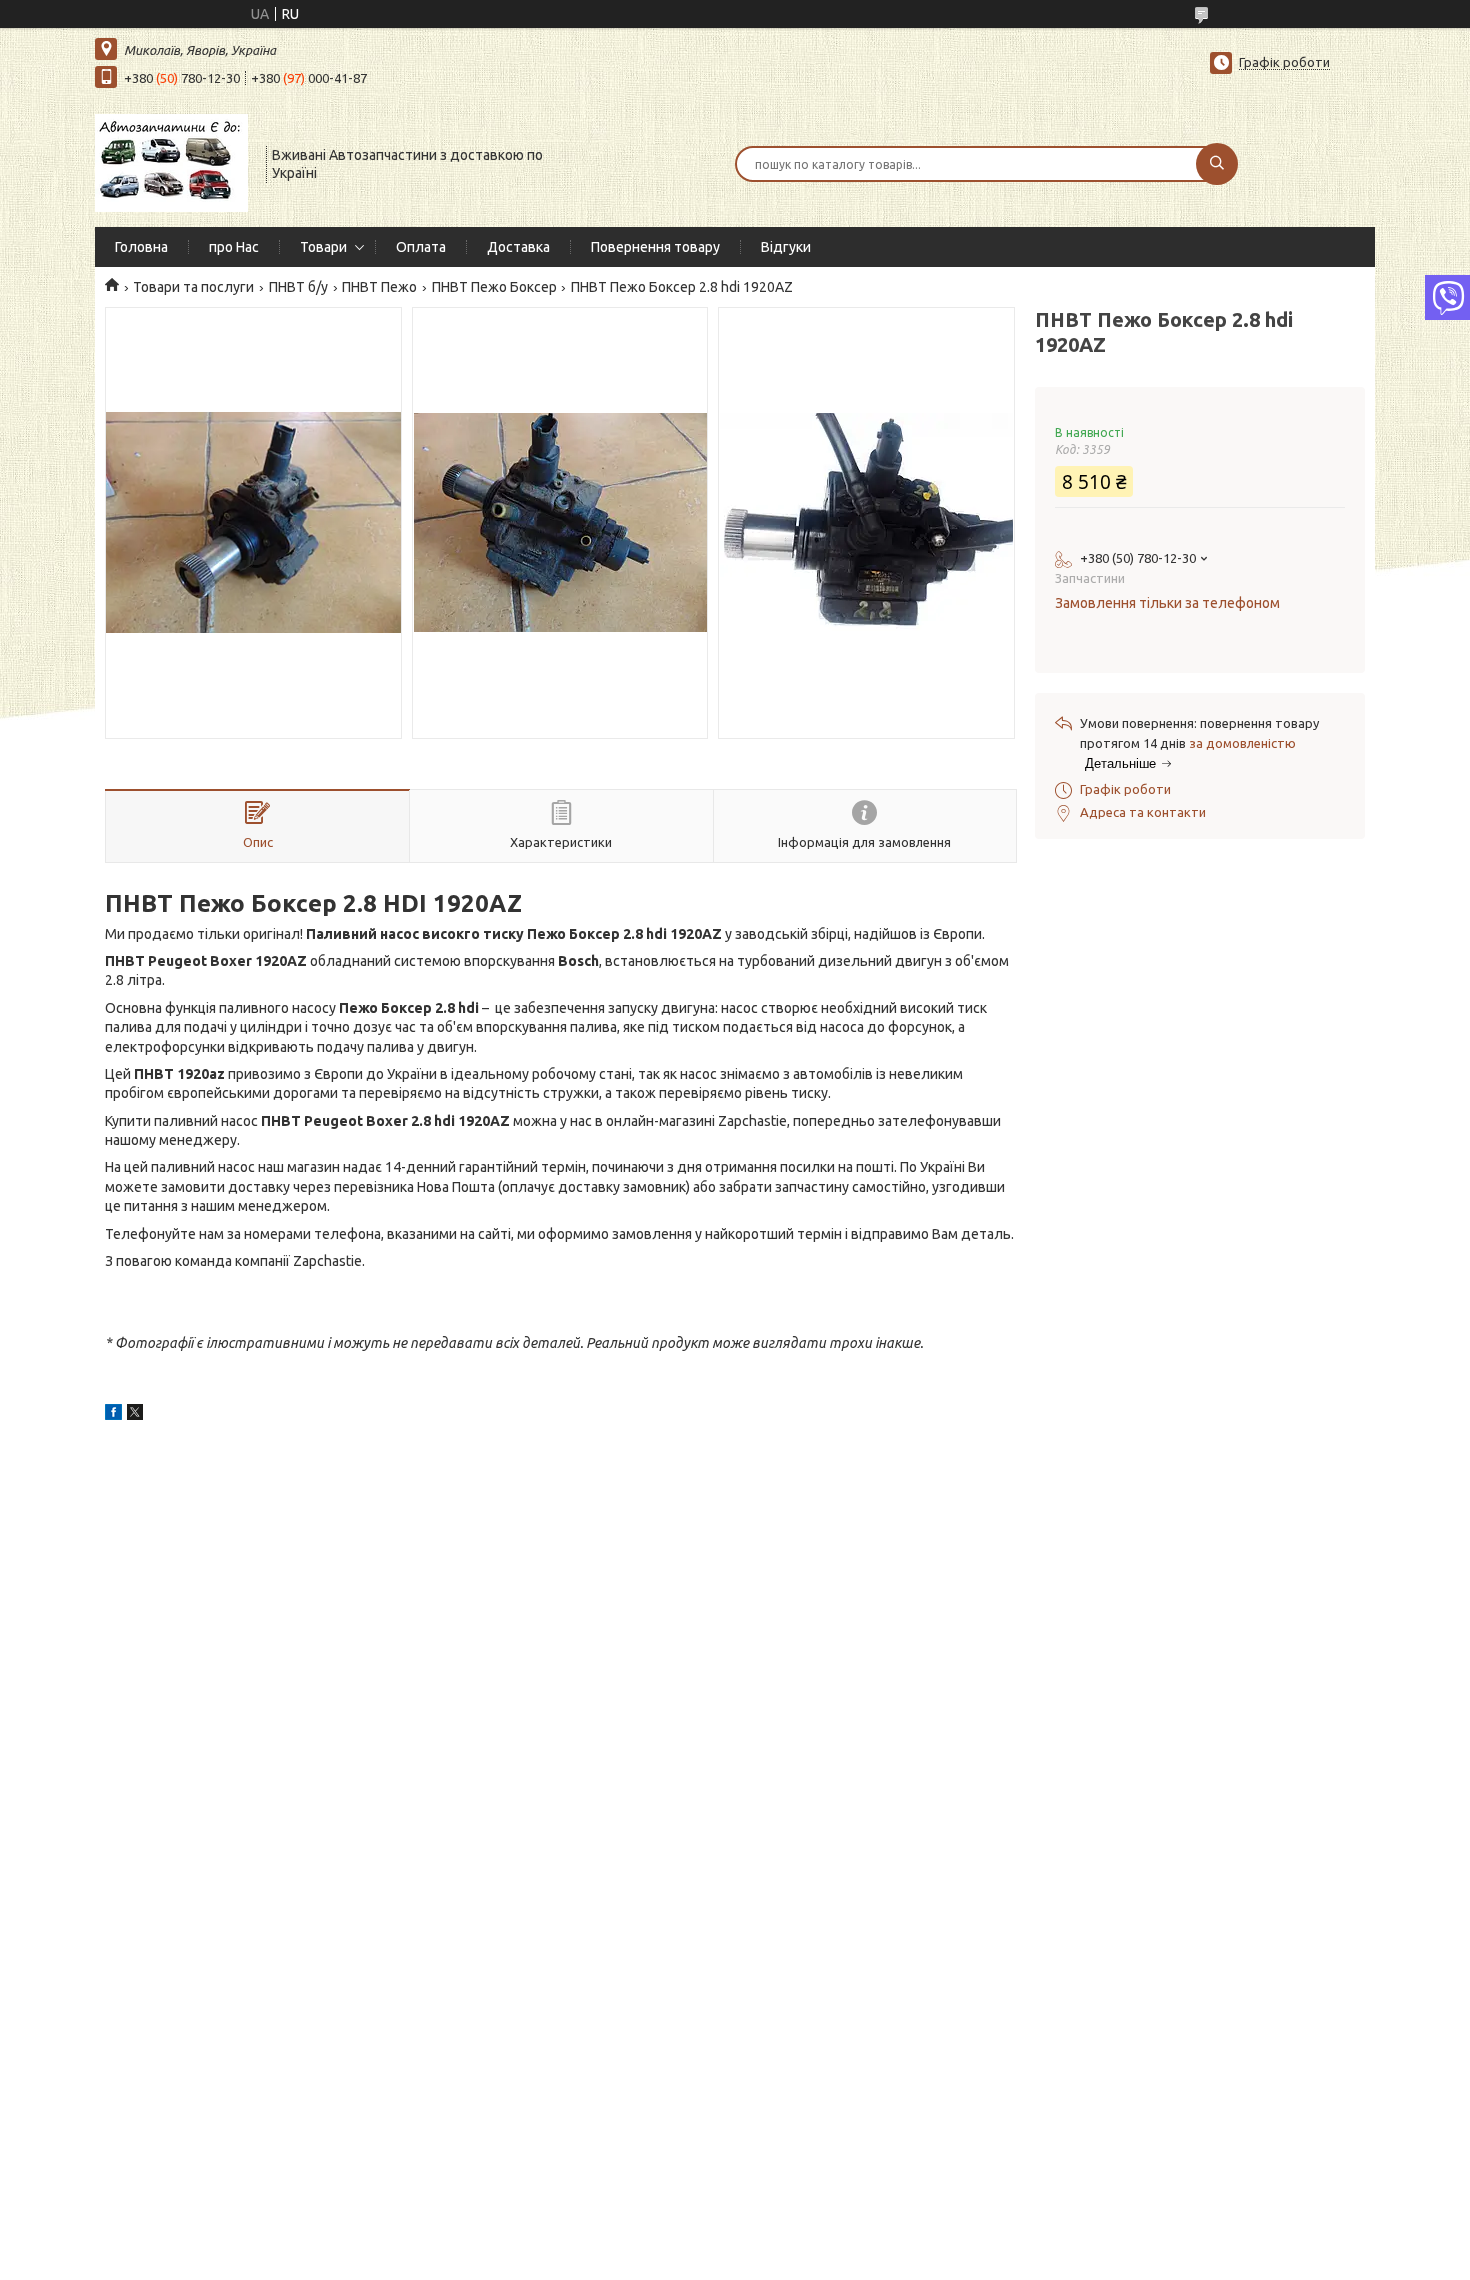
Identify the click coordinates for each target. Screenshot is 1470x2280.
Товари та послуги (193, 287)
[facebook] (113, 1415)
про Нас (234, 247)
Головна (141, 247)
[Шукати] (1217, 164)
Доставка (518, 247)
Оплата (421, 247)
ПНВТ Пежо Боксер (494, 287)
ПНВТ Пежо (379, 287)
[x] (135, 1415)
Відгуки (786, 247)
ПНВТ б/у (298, 287)
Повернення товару (655, 247)
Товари (323, 247)
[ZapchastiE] (171, 162)
